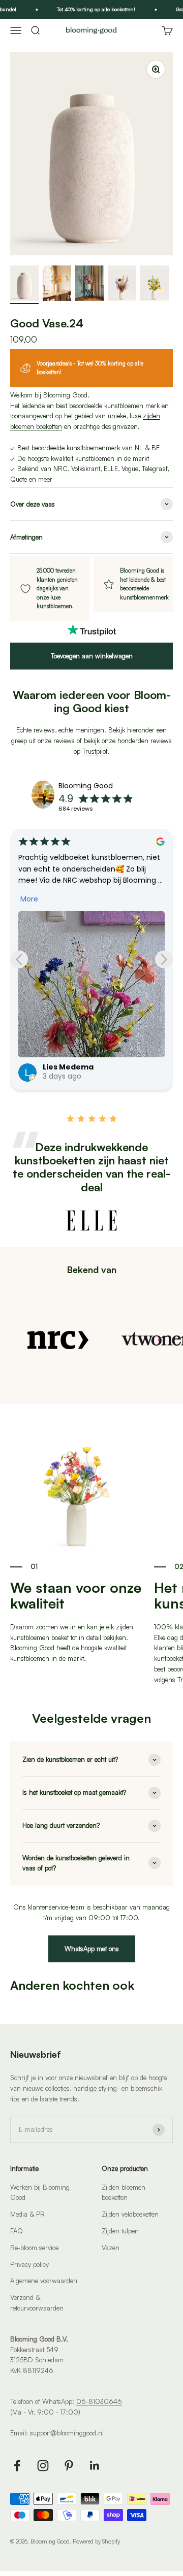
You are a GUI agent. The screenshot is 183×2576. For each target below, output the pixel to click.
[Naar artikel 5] (155, 285)
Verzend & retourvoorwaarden (37, 2303)
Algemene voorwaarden (44, 2281)
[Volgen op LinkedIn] (95, 2466)
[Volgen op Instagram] (43, 2466)
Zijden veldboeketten (130, 2214)
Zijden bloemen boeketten (124, 2193)
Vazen (111, 2248)
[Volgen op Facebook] (17, 2466)
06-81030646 (99, 2401)
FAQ (17, 2231)
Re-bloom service (34, 2248)
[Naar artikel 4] (122, 285)
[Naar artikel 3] (89, 285)
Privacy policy (29, 2264)
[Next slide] (164, 959)
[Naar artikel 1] (24, 285)
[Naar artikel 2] (57, 285)
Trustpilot (95, 751)
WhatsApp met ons (92, 1949)
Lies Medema (68, 1067)
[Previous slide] (19, 959)
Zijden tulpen (120, 2231)
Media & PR (27, 2214)
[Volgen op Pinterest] (69, 2466)
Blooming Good (86, 786)
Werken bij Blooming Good (40, 2193)
